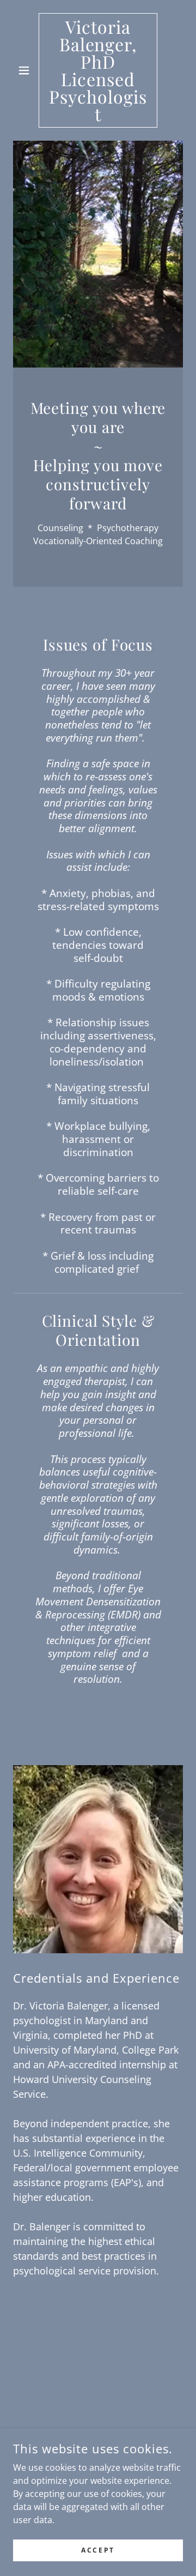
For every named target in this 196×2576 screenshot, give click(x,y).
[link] (98, 70)
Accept (98, 2550)
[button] (26, 70)
